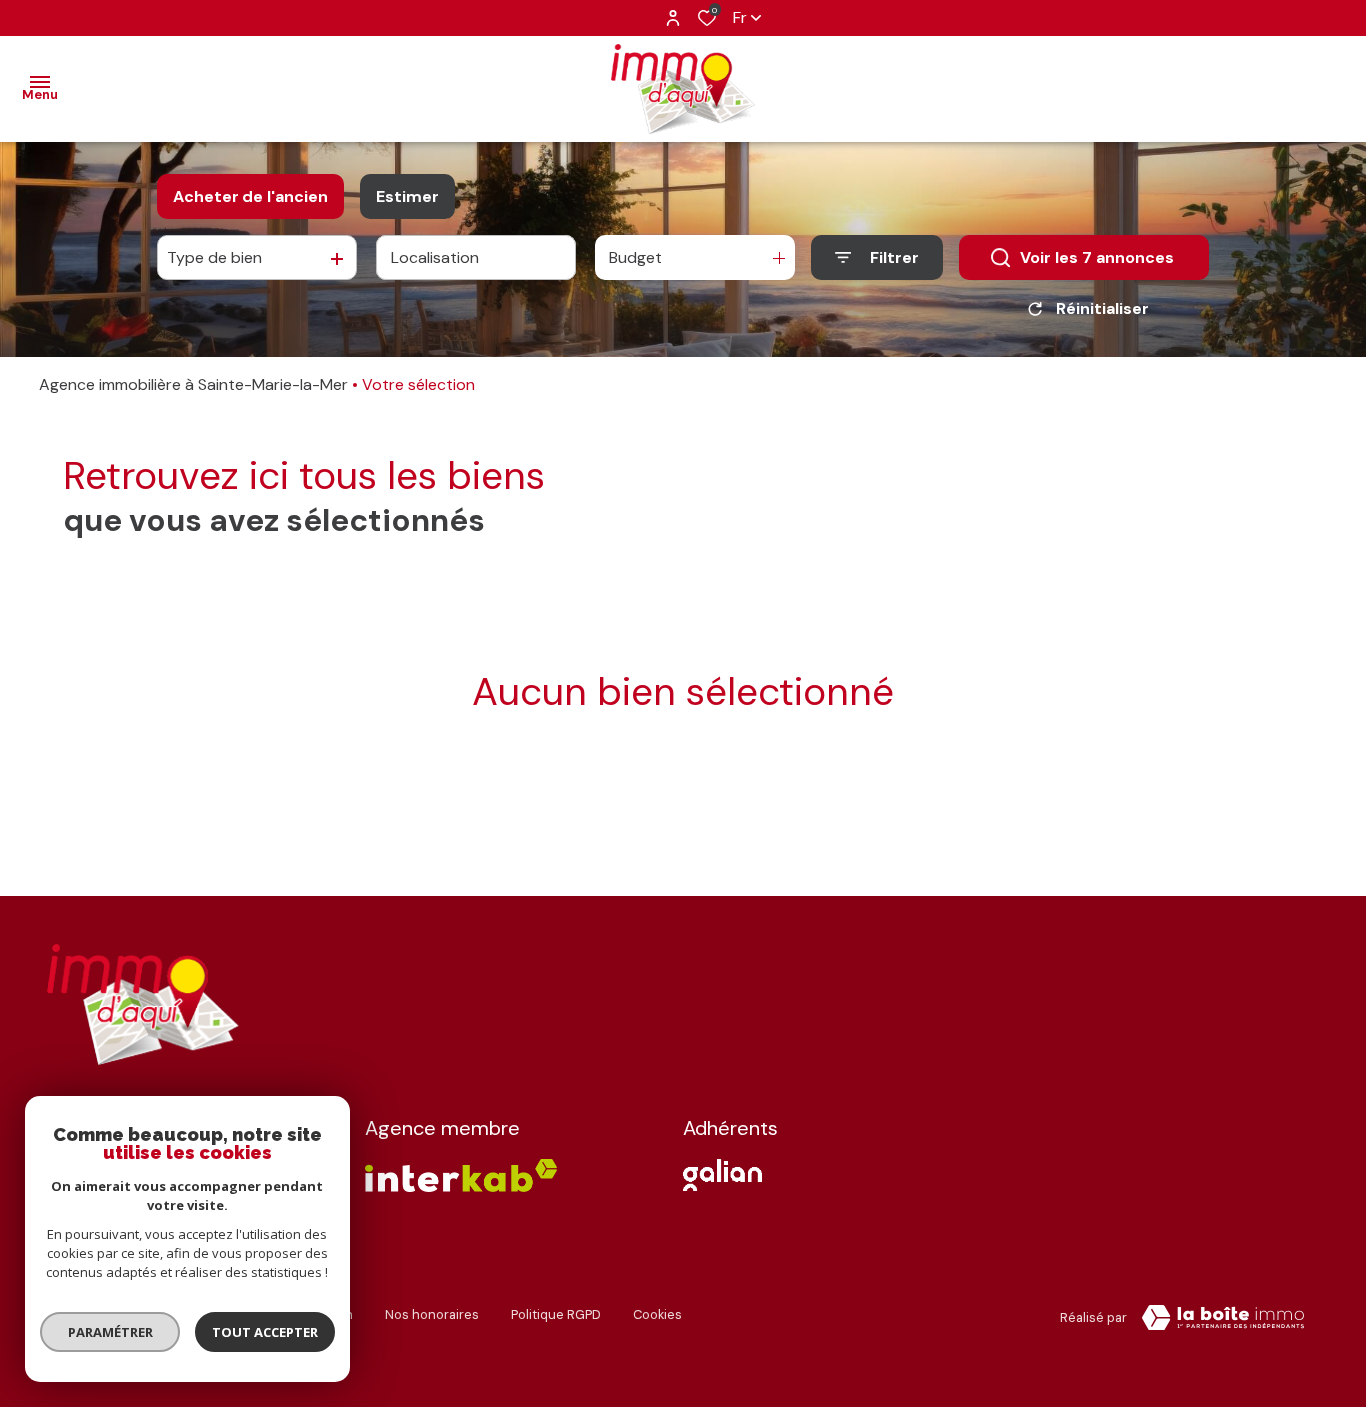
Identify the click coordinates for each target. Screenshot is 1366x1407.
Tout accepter (265, 1332)
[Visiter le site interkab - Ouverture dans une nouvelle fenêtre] (722, 1175)
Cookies (657, 1314)
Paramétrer (110, 1332)
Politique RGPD (556, 1314)
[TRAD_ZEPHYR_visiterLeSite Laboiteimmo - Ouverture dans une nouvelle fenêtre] (1223, 1318)
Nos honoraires (432, 1314)
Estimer (407, 196)
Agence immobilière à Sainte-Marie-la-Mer (193, 384)
